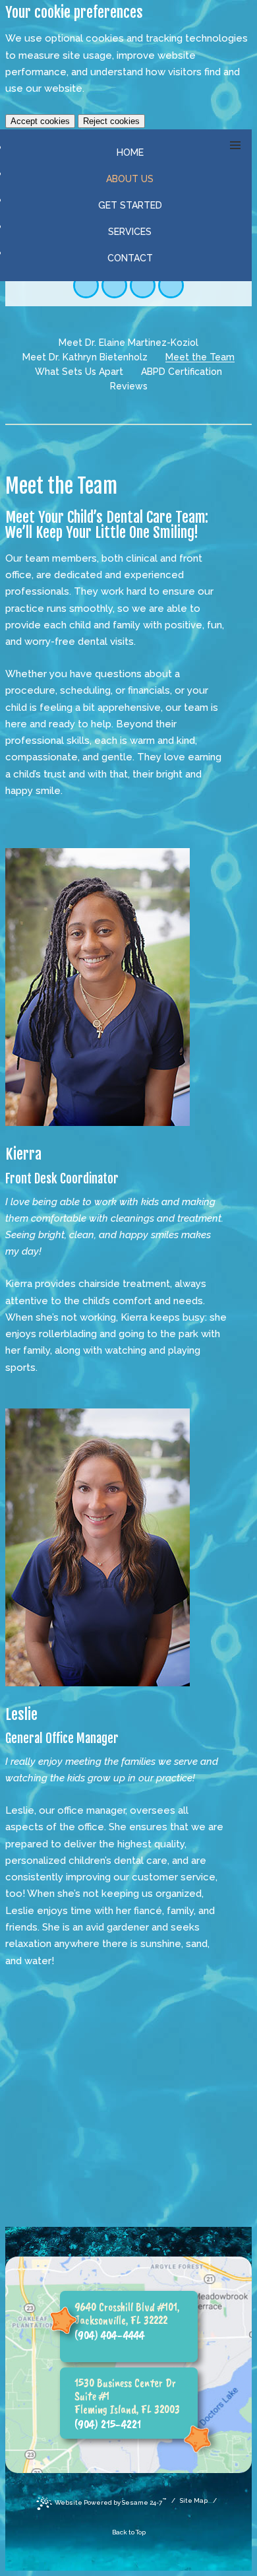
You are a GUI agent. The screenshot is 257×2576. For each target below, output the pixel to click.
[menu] (235, 146)
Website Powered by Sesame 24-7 (110, 2501)
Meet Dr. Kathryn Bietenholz (85, 357)
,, (127, 2313)
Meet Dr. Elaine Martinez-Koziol (128, 343)
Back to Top (129, 2532)
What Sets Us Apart (79, 372)
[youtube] (143, 285)
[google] (114, 285)
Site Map (194, 2500)
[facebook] (86, 285)
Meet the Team (200, 357)
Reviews (129, 386)
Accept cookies (40, 121)
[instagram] (171, 285)
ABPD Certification (182, 372)
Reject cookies (111, 121)
